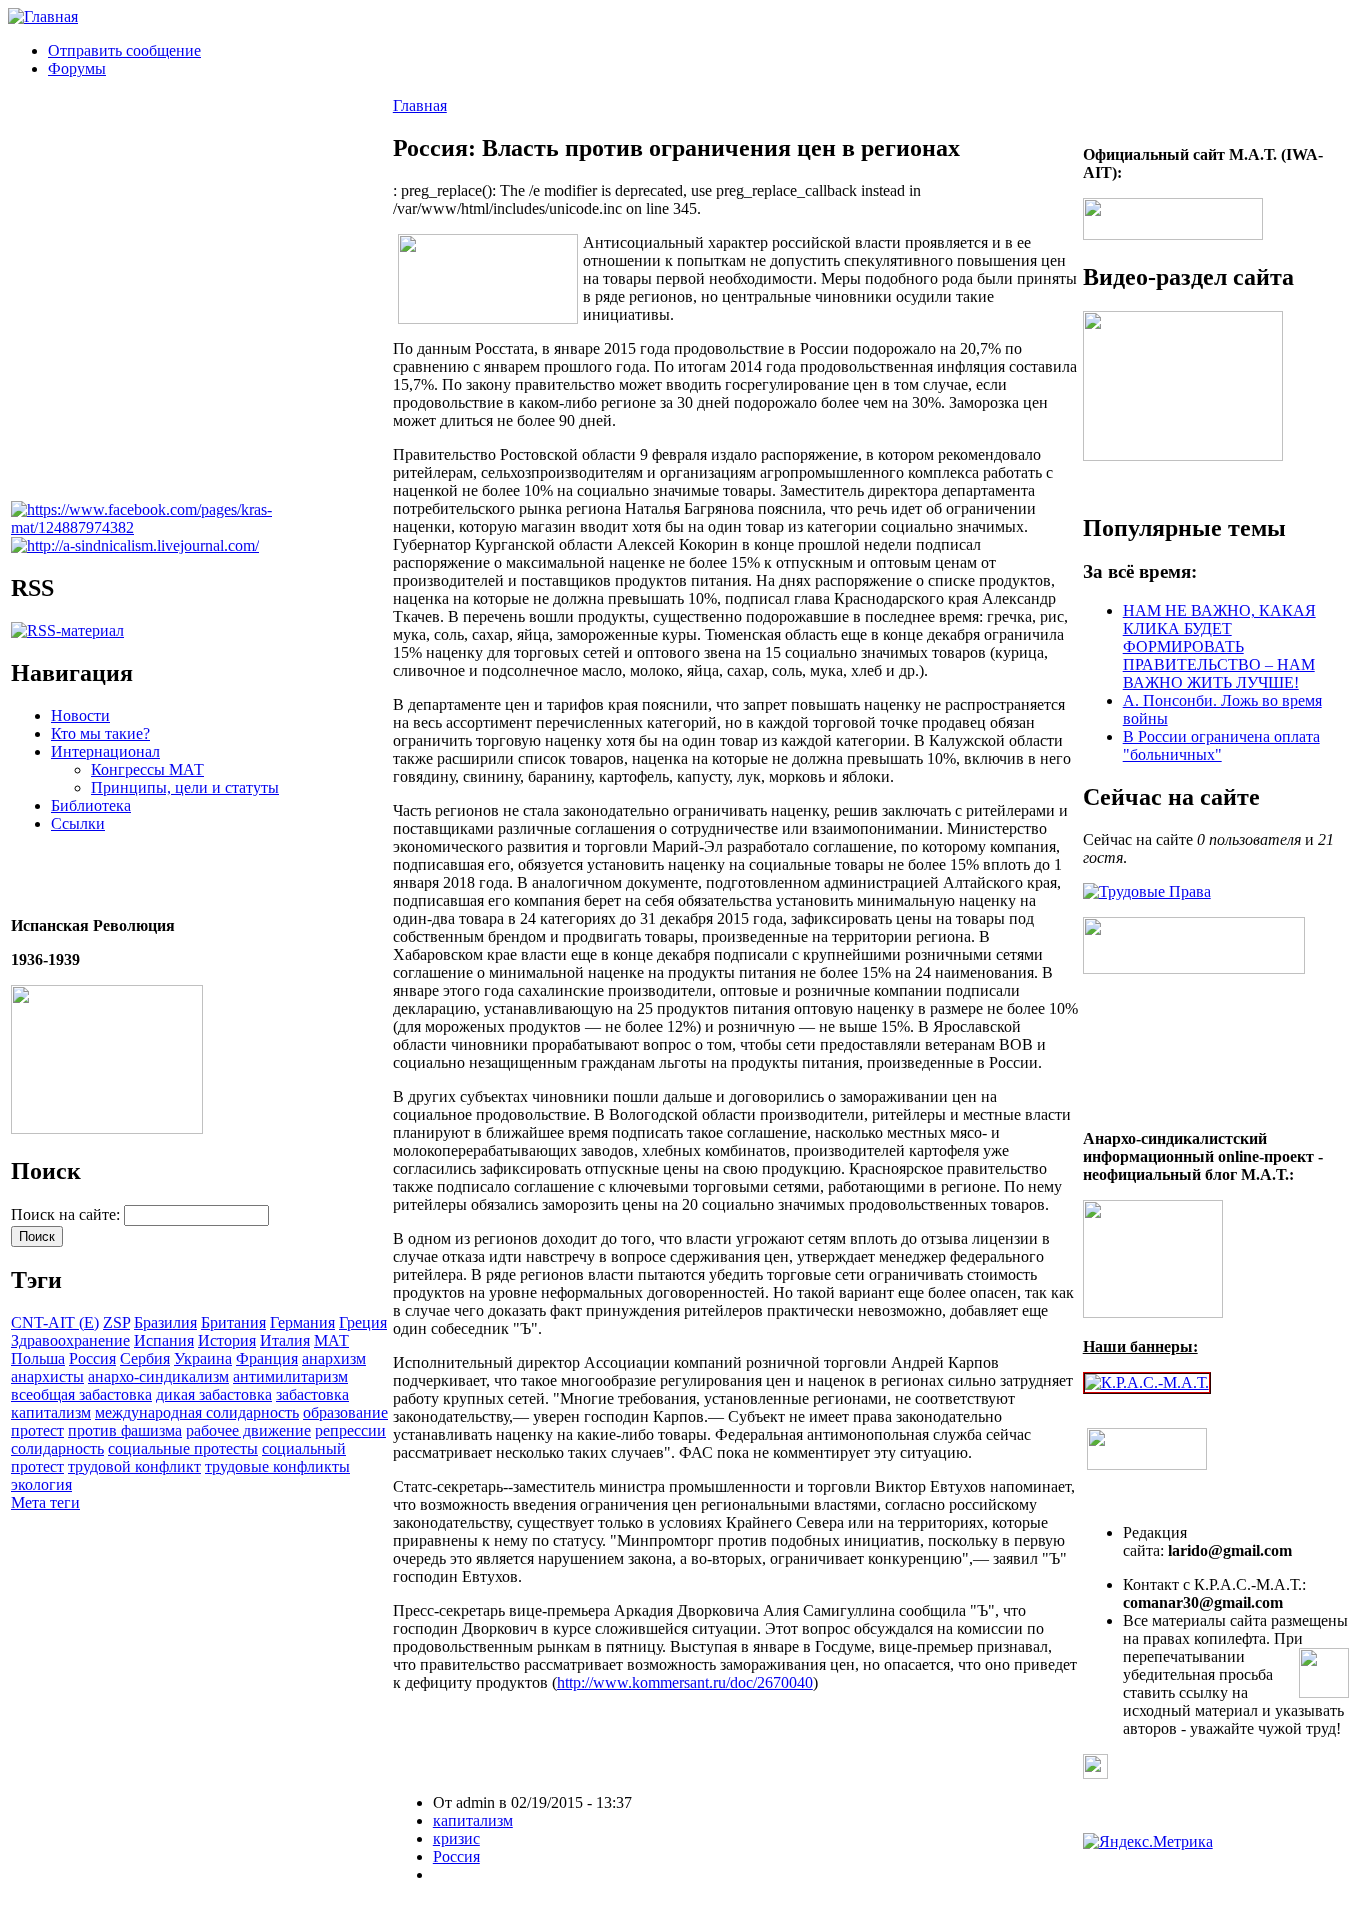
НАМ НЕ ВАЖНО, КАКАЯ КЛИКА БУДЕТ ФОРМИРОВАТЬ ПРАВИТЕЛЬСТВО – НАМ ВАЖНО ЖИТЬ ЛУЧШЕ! (1219, 646)
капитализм (51, 1412)
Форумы (77, 68)
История (227, 1340)
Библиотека (91, 805)
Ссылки (78, 823)
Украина (203, 1358)
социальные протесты (183, 1448)
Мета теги (45, 1502)
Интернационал (105, 751)
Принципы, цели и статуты (185, 787)
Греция (363, 1322)
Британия (233, 1322)
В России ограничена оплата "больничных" (1221, 745)
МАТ (331, 1340)
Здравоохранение (70, 1340)
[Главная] (43, 16)
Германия (302, 1322)
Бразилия (165, 1322)
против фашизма (125, 1430)
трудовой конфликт (134, 1466)
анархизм (334, 1358)
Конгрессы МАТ (147, 769)
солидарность (57, 1448)
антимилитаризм (290, 1376)
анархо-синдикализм (158, 1376)
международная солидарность (197, 1412)
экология (41, 1484)
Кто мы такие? (100, 733)
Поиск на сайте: (67, 1214)
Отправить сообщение (124, 50)
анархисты (47, 1376)
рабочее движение (248, 1430)
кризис (456, 1838)
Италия (285, 1340)
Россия (92, 1358)
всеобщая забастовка (81, 1394)
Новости (80, 715)
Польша (38, 1358)
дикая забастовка (214, 1394)
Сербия (145, 1358)
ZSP (116, 1322)
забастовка (312, 1394)
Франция (267, 1358)
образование (345, 1412)
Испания (164, 1340)
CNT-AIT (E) (55, 1322)
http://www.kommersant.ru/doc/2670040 (685, 1682)
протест (37, 1430)
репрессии (350, 1430)
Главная (420, 105)
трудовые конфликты (277, 1466)
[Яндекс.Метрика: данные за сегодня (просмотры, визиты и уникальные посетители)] (1148, 1842)
